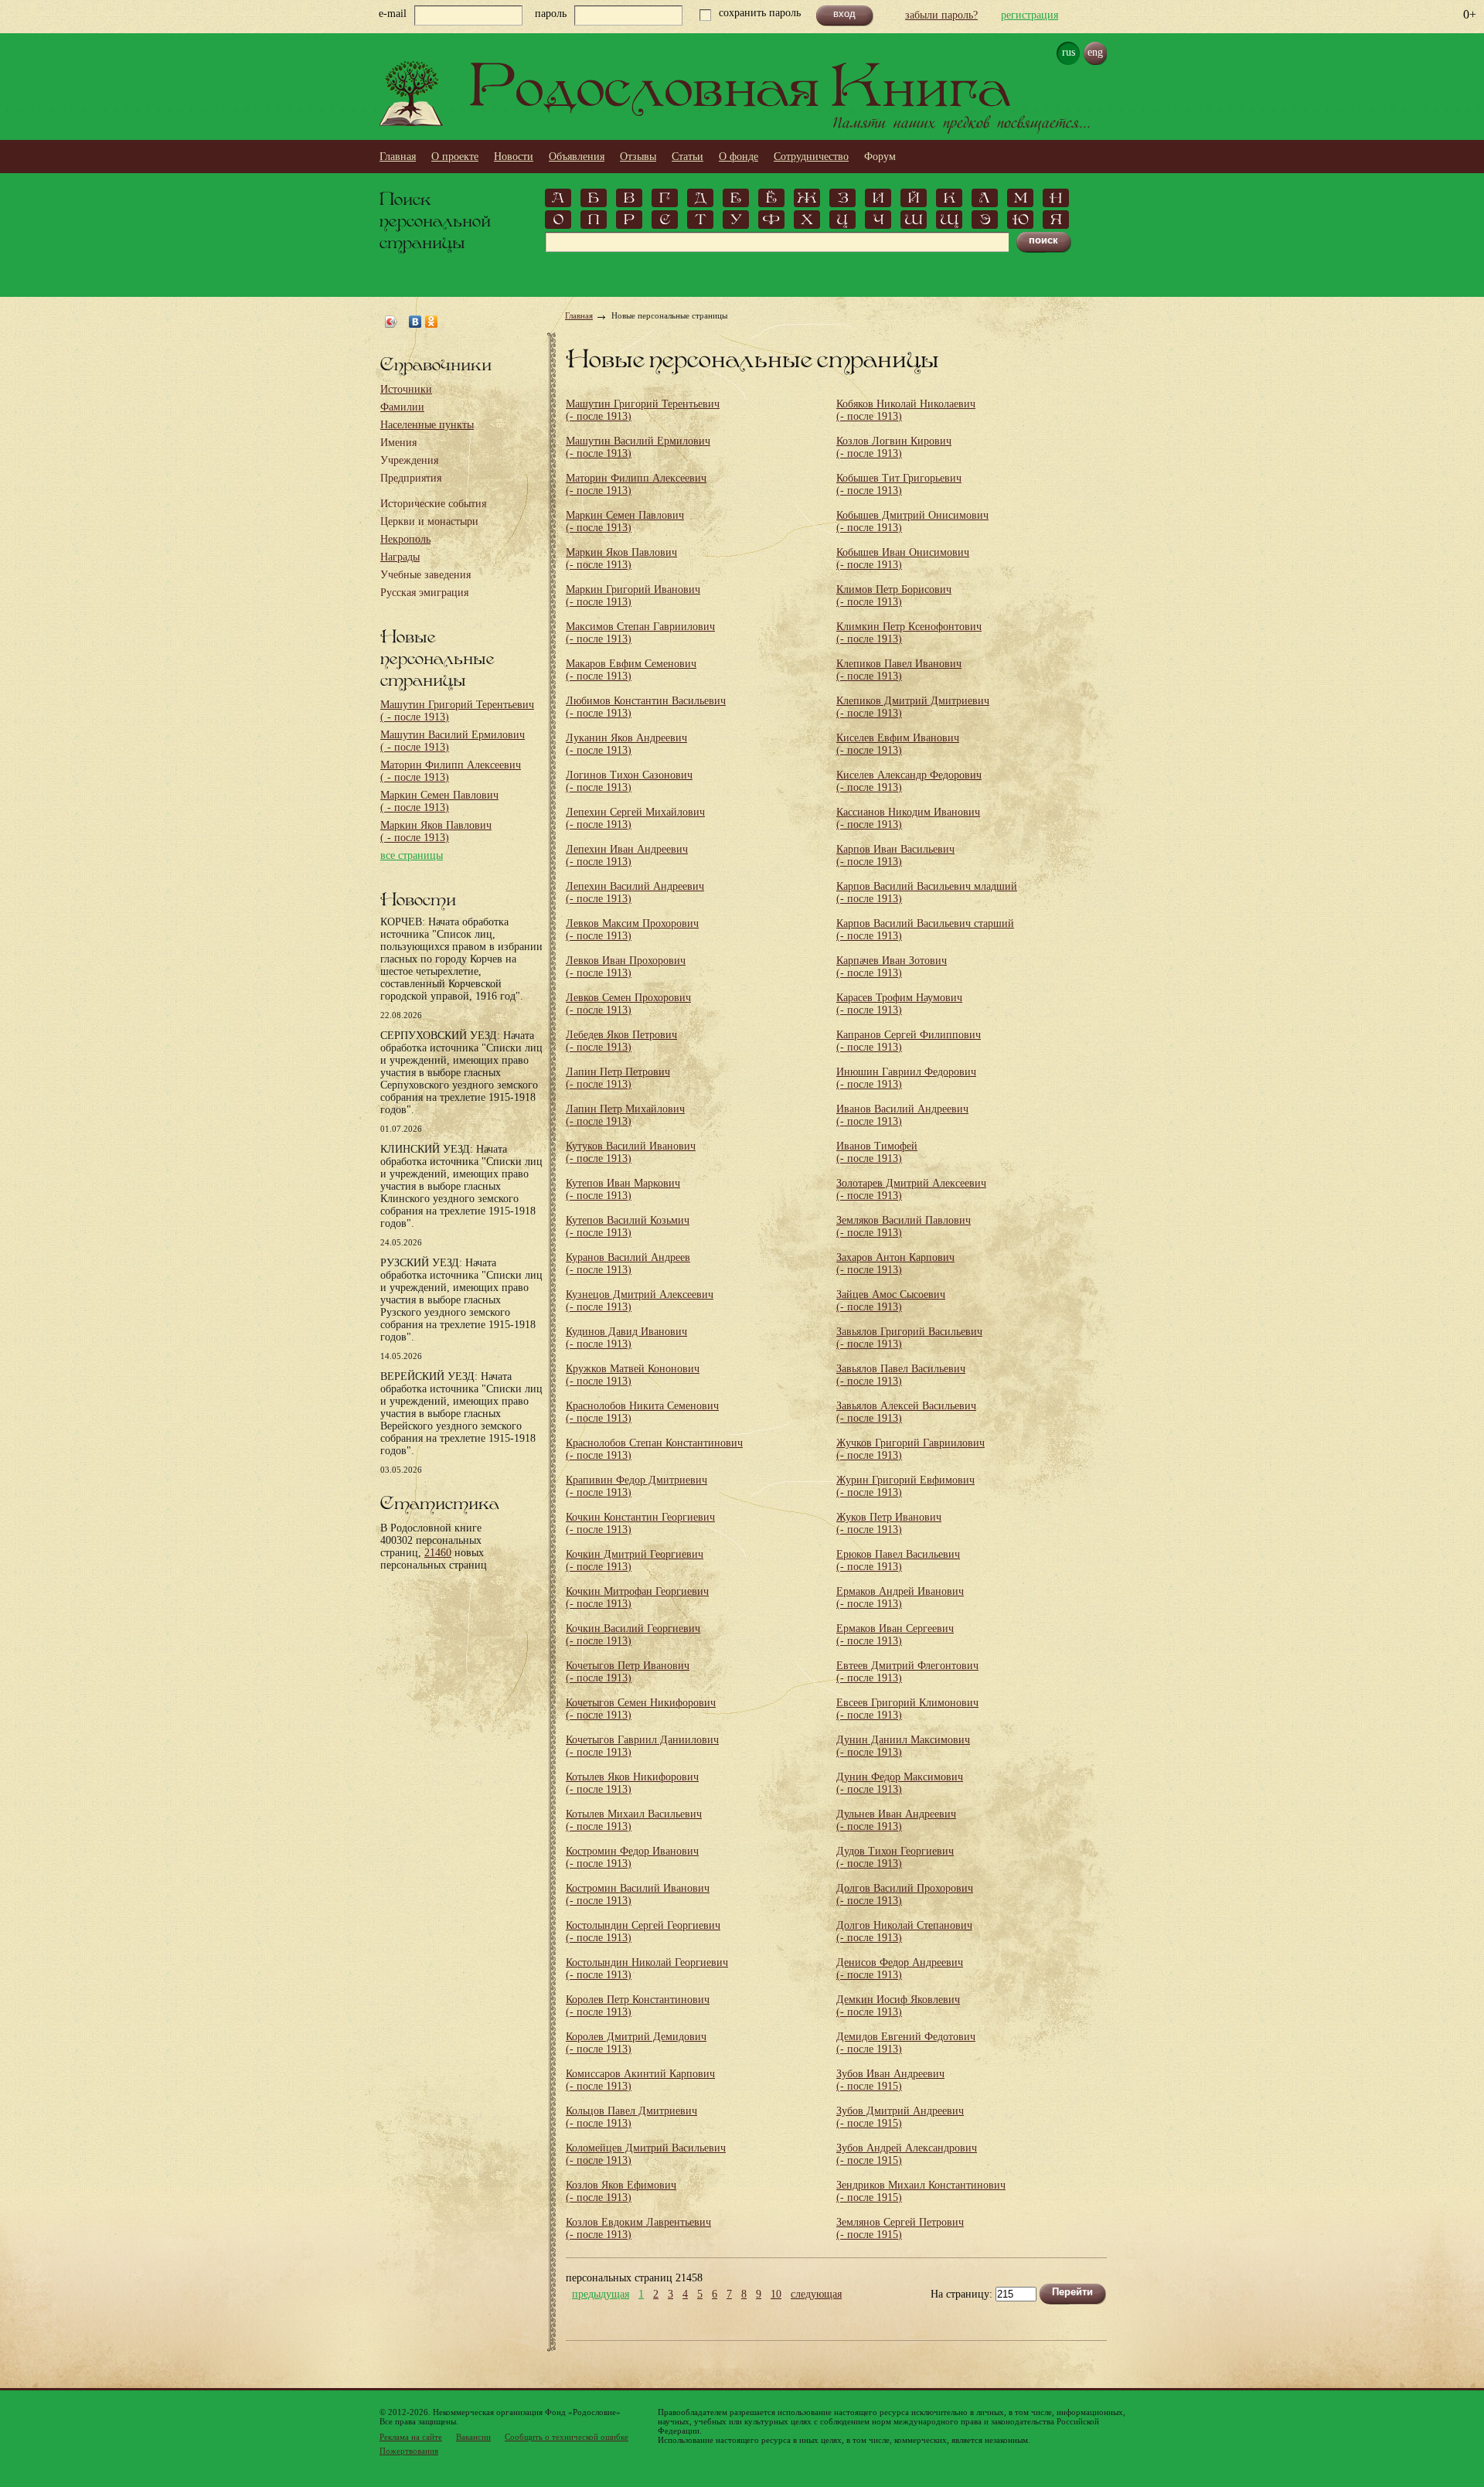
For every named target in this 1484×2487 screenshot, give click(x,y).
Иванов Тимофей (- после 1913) (877, 1152)
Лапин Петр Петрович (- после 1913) (618, 1078)
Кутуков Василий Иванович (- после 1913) (631, 1152)
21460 (438, 1553)
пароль (551, 14)
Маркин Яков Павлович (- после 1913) (621, 559)
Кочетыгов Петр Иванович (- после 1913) (628, 1672)
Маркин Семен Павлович (439, 801)
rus (1069, 52)
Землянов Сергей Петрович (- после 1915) (900, 2228)
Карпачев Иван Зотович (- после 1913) (892, 967)
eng (1095, 52)
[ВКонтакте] (415, 322)
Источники (406, 389)
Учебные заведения (425, 575)
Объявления (577, 157)
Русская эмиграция (424, 593)
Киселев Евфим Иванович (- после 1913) (898, 744)
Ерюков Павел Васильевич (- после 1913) (898, 1560)
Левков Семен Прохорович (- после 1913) (628, 1004)
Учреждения (409, 460)
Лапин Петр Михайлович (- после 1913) (625, 1115)
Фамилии (402, 407)
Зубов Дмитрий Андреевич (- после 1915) (900, 2117)
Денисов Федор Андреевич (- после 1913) (900, 1969)
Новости (514, 157)
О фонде (739, 157)
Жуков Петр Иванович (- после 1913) (889, 1523)
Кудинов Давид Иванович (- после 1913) (626, 1338)
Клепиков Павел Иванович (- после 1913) (899, 670)
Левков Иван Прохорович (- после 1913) (626, 967)
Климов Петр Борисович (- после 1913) (894, 596)
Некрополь (405, 539)
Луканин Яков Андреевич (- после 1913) (626, 744)
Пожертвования (409, 2451)
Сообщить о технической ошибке (567, 2437)
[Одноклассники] (432, 322)
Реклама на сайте (411, 2437)
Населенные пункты (427, 425)
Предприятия (411, 478)
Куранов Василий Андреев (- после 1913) (628, 1264)
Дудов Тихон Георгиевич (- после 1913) (895, 1857)
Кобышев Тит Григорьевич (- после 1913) (899, 484)
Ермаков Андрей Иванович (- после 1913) (900, 1598)
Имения (398, 443)
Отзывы (638, 157)
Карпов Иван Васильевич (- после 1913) (895, 855)
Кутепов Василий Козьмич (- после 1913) (628, 1226)
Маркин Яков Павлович (436, 831)
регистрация (1030, 15)
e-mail (393, 14)
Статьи (688, 157)
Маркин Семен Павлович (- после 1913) (625, 521)
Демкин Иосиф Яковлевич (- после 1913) (898, 2006)
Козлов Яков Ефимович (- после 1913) (621, 2191)
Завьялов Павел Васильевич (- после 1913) (901, 1375)
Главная (398, 157)
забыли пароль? (941, 15)
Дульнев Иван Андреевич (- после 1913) (896, 1820)
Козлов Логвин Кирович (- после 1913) (894, 447)
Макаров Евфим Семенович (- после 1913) (631, 670)
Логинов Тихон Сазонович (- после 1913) (629, 781)
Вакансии (473, 2437)
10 (776, 2295)
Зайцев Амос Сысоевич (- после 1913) (891, 1301)
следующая (816, 2295)
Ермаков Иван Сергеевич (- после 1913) (895, 1635)
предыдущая (601, 2295)
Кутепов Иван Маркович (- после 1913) (623, 1189)
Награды (400, 557)
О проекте (455, 157)
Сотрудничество (811, 157)
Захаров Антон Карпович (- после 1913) (895, 1264)
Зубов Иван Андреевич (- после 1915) (890, 2080)
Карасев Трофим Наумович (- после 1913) (899, 1004)
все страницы (412, 855)
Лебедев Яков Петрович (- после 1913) (621, 1041)
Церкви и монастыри (429, 521)
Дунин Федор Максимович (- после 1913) (900, 1783)
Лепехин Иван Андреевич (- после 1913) (627, 855)
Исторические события (433, 504)
